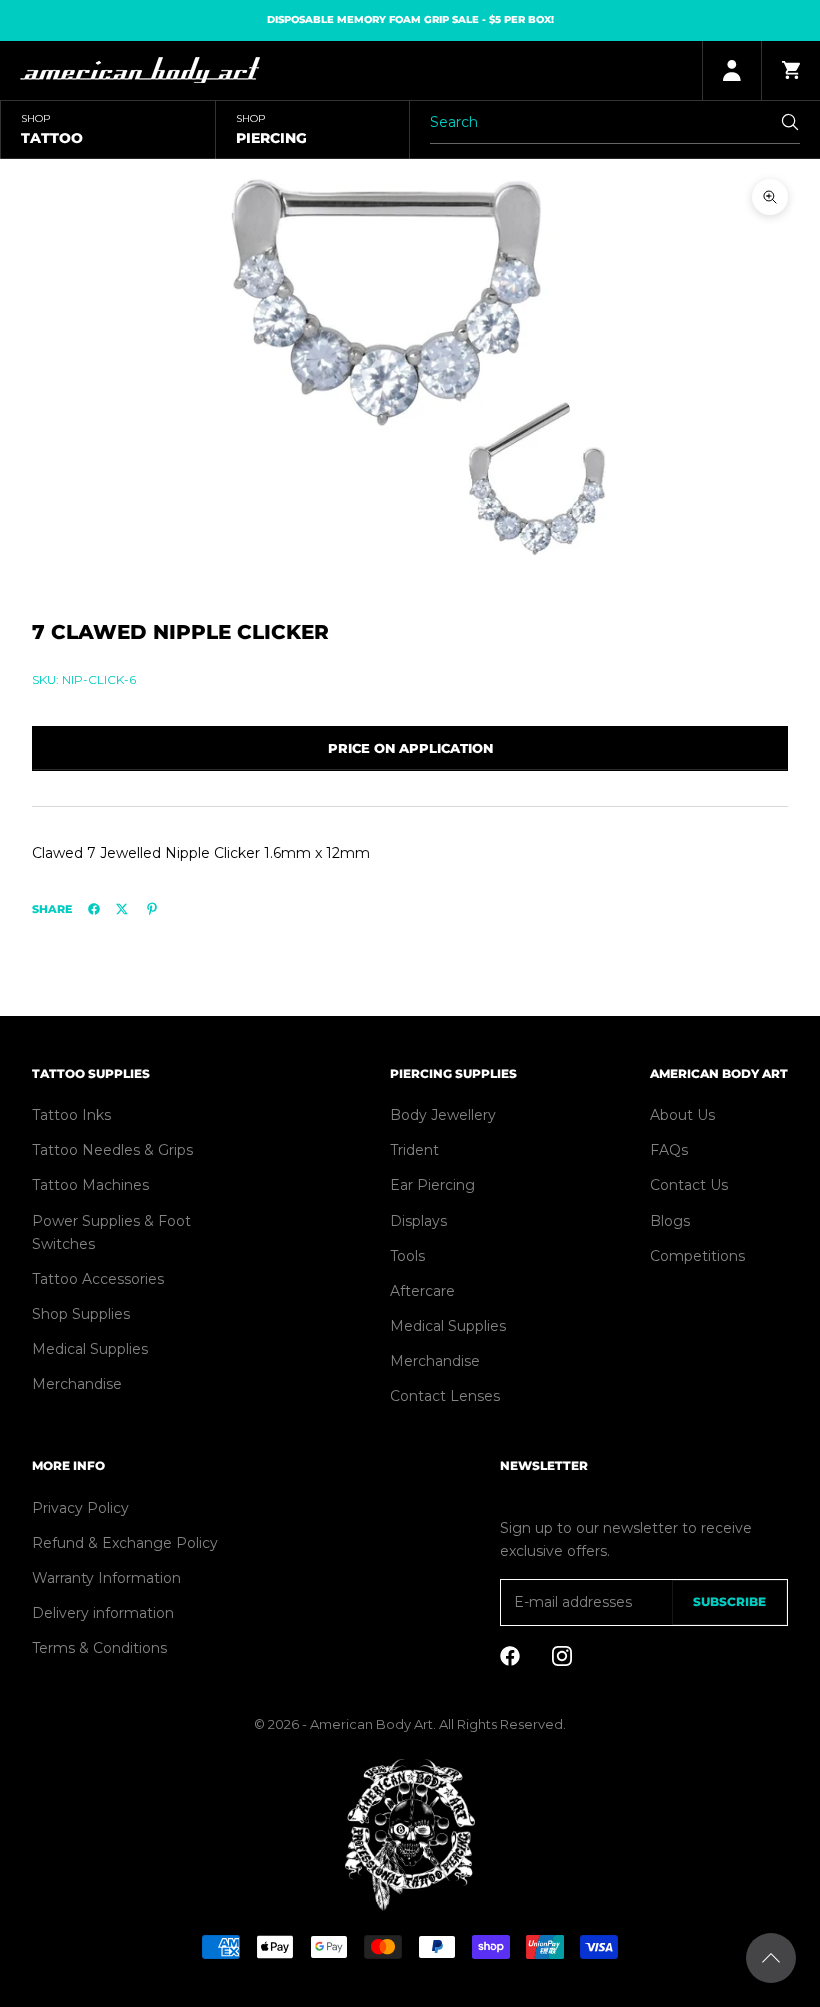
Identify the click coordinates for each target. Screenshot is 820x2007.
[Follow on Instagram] (562, 1656)
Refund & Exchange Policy (125, 1543)
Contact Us (689, 1185)
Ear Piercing (432, 1185)
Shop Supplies (81, 1314)
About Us (682, 1115)
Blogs (670, 1221)
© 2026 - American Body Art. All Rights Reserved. (410, 1724)
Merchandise (77, 1384)
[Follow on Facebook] (510, 1656)
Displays (418, 1221)
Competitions (697, 1256)
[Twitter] (122, 909)
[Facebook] (94, 909)
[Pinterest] (152, 909)
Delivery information (103, 1613)
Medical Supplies (90, 1349)
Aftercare (422, 1291)
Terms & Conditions (99, 1648)
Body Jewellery (443, 1115)
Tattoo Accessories (98, 1279)
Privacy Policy (80, 1508)
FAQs (669, 1150)
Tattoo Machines (90, 1185)
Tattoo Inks (71, 1115)
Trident (414, 1150)
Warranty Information (106, 1578)
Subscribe (729, 1601)
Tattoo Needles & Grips (112, 1150)
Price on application (410, 748)
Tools (407, 1256)
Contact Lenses (445, 1396)
